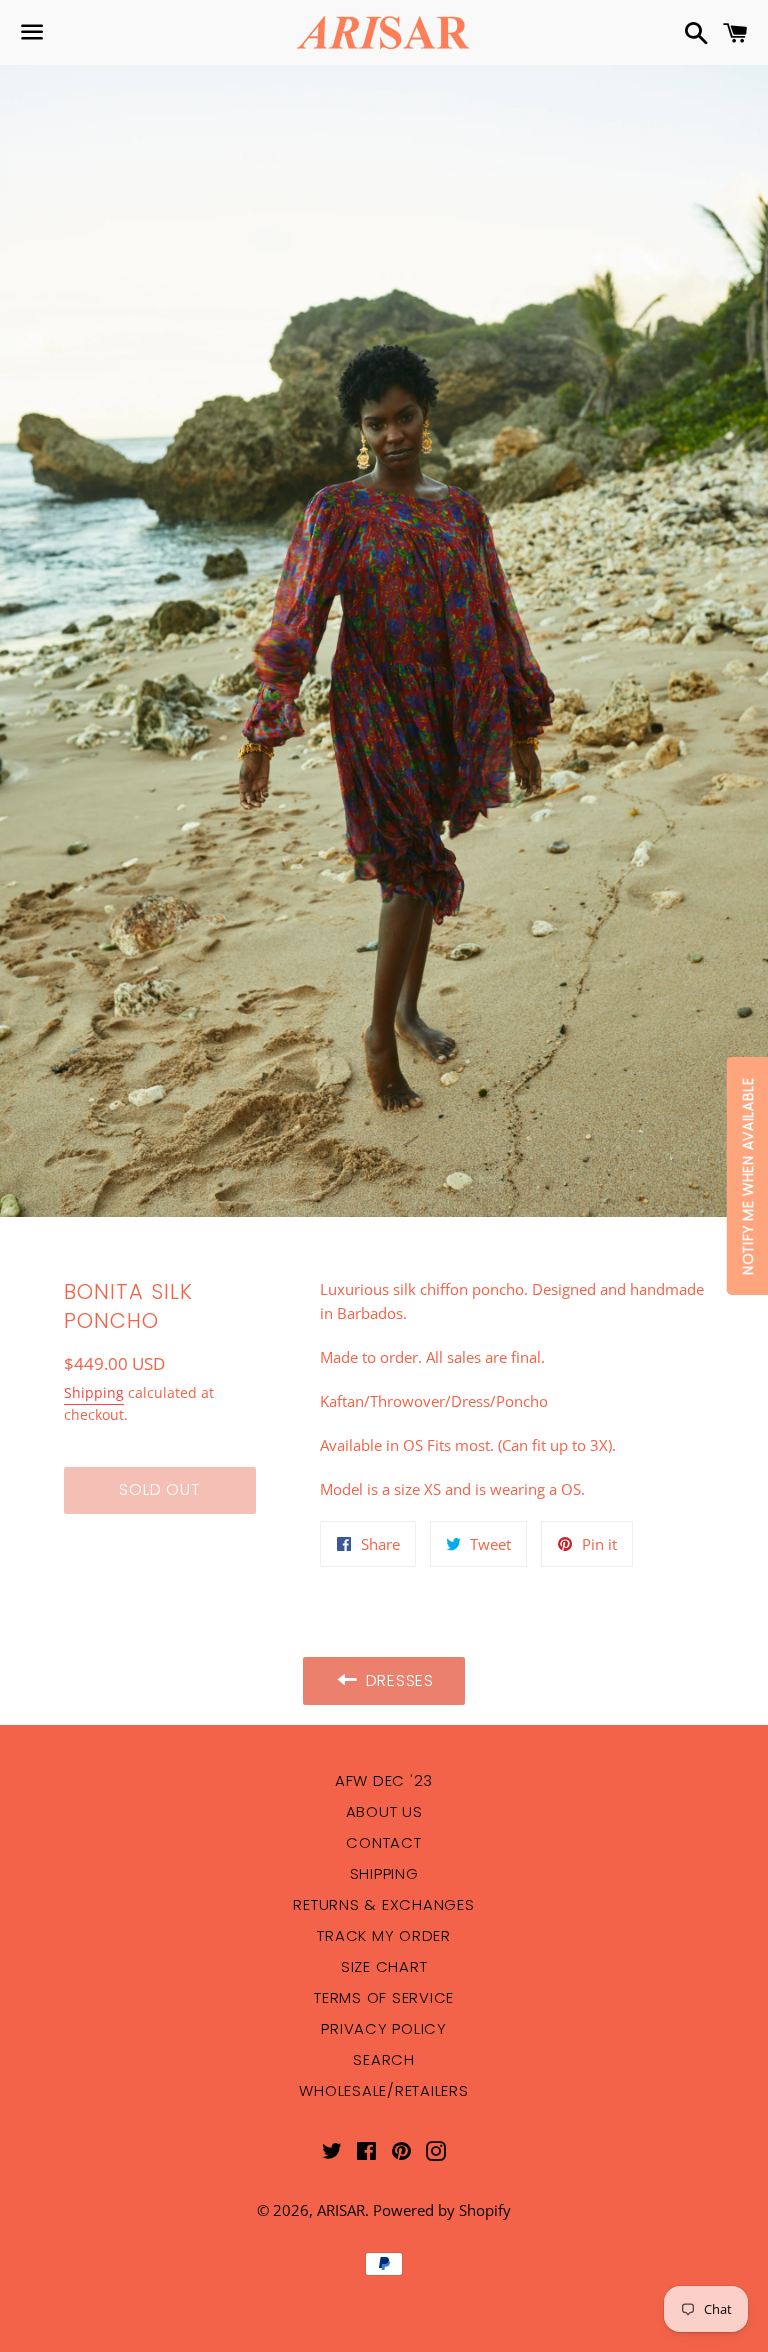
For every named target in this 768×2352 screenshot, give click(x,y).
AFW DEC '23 (384, 1780)
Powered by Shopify (442, 2210)
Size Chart (384, 1966)
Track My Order (384, 1935)
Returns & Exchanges (383, 1904)
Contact (383, 1842)
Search (384, 2059)
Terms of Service (384, 1997)
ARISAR (341, 2210)
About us (384, 1811)
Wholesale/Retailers (383, 2090)
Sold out (159, 1489)
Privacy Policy (384, 2028)
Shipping (94, 1392)
